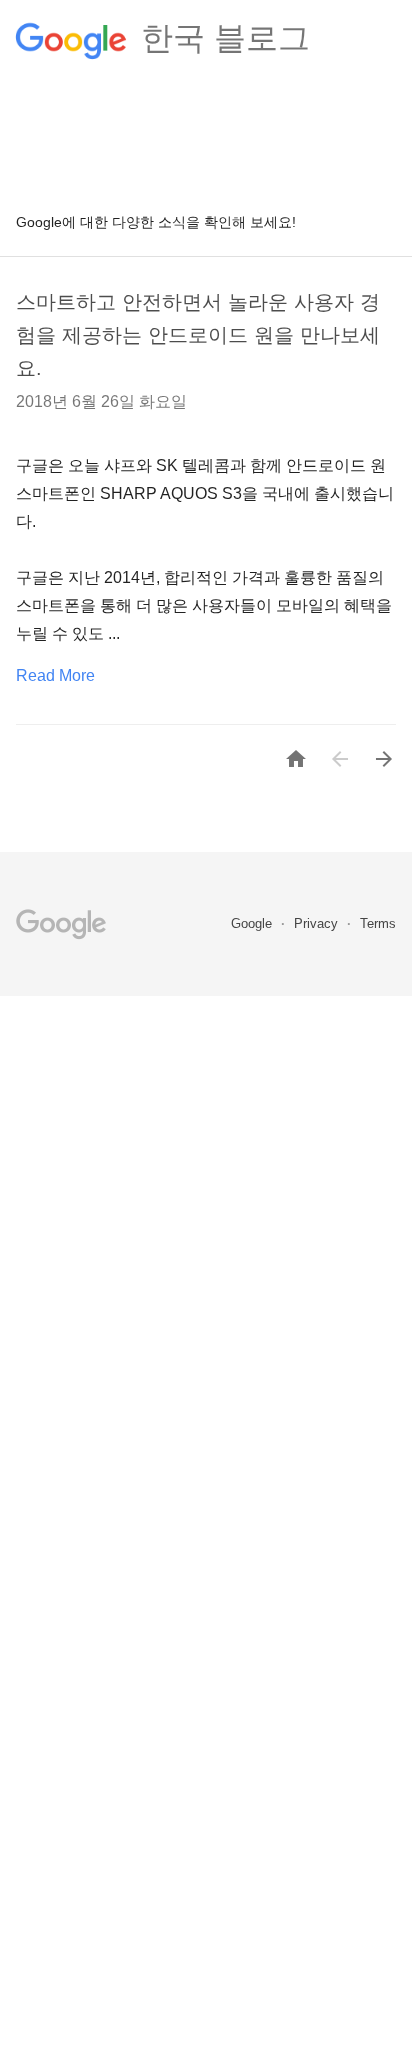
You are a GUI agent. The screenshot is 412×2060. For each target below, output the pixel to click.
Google (253, 923)
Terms (378, 923)
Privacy (318, 923)
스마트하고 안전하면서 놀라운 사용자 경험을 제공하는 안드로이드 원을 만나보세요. (198, 335)
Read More (55, 675)
